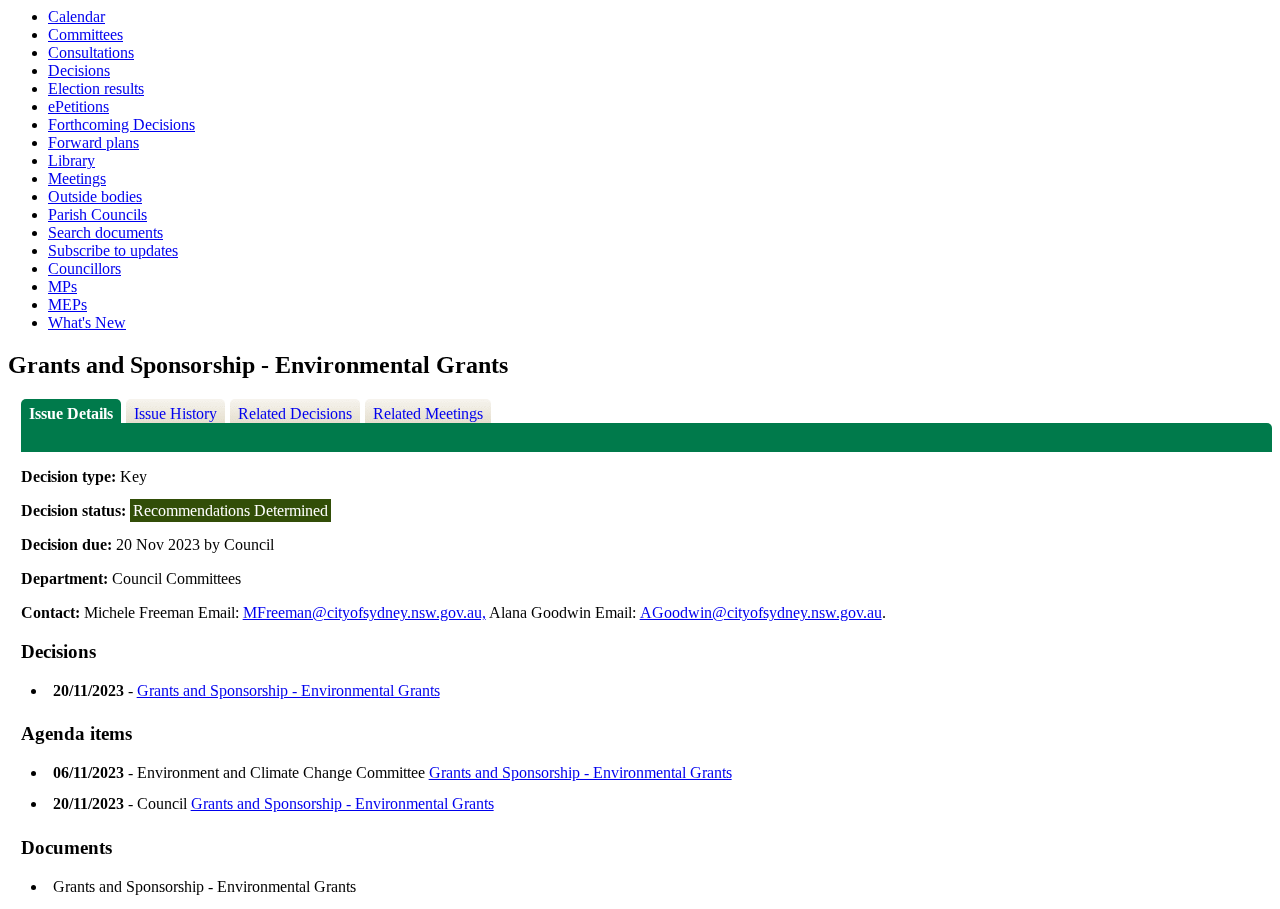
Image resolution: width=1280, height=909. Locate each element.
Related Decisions (295, 413)
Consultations (91, 52)
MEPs (67, 304)
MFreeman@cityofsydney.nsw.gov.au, (364, 612)
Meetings (77, 178)
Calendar (76, 16)
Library (71, 160)
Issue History (175, 413)
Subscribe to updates (113, 250)
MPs (62, 286)
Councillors (84, 268)
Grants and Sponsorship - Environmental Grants (288, 690)
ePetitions (78, 106)
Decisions (79, 70)
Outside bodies (95, 196)
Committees (85, 34)
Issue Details (71, 413)
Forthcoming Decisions (121, 124)
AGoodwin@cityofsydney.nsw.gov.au (761, 612)
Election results (96, 88)
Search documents (105, 232)
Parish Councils (97, 214)
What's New (87, 322)
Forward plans (93, 142)
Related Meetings (428, 413)
